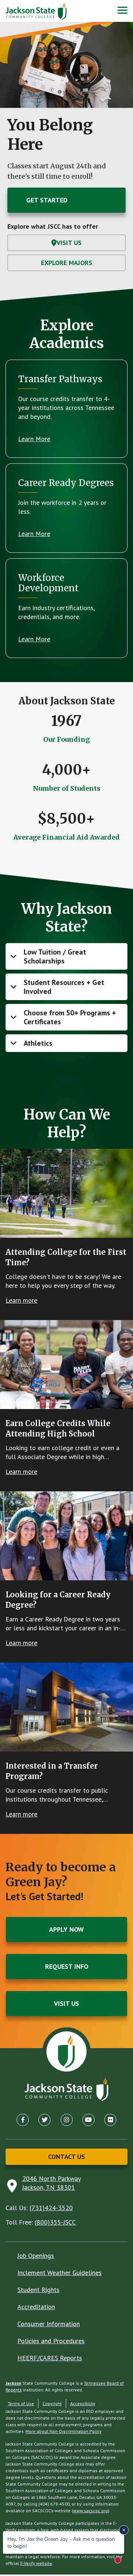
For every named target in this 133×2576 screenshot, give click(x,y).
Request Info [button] (67, 1966)
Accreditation (36, 2307)
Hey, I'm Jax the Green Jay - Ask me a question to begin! (61, 2542)
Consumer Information (49, 2324)
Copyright (52, 2403)
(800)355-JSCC (55, 2222)
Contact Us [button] (66, 2157)
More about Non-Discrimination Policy (64, 2431)
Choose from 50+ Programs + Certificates (70, 1017)
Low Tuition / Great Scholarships (55, 956)
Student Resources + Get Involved (64, 987)
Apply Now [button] (66, 1929)
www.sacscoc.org (91, 2511)
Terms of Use (21, 2403)
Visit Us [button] (69, 243)
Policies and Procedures (51, 2341)
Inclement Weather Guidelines (59, 2273)
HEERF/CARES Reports (50, 2358)
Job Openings (36, 2256)
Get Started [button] (47, 200)
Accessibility (83, 2403)
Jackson (13, 2383)
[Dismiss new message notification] (124, 2530)
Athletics (38, 1043)
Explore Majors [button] (67, 263)
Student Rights (38, 2290)
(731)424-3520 (51, 2208)
